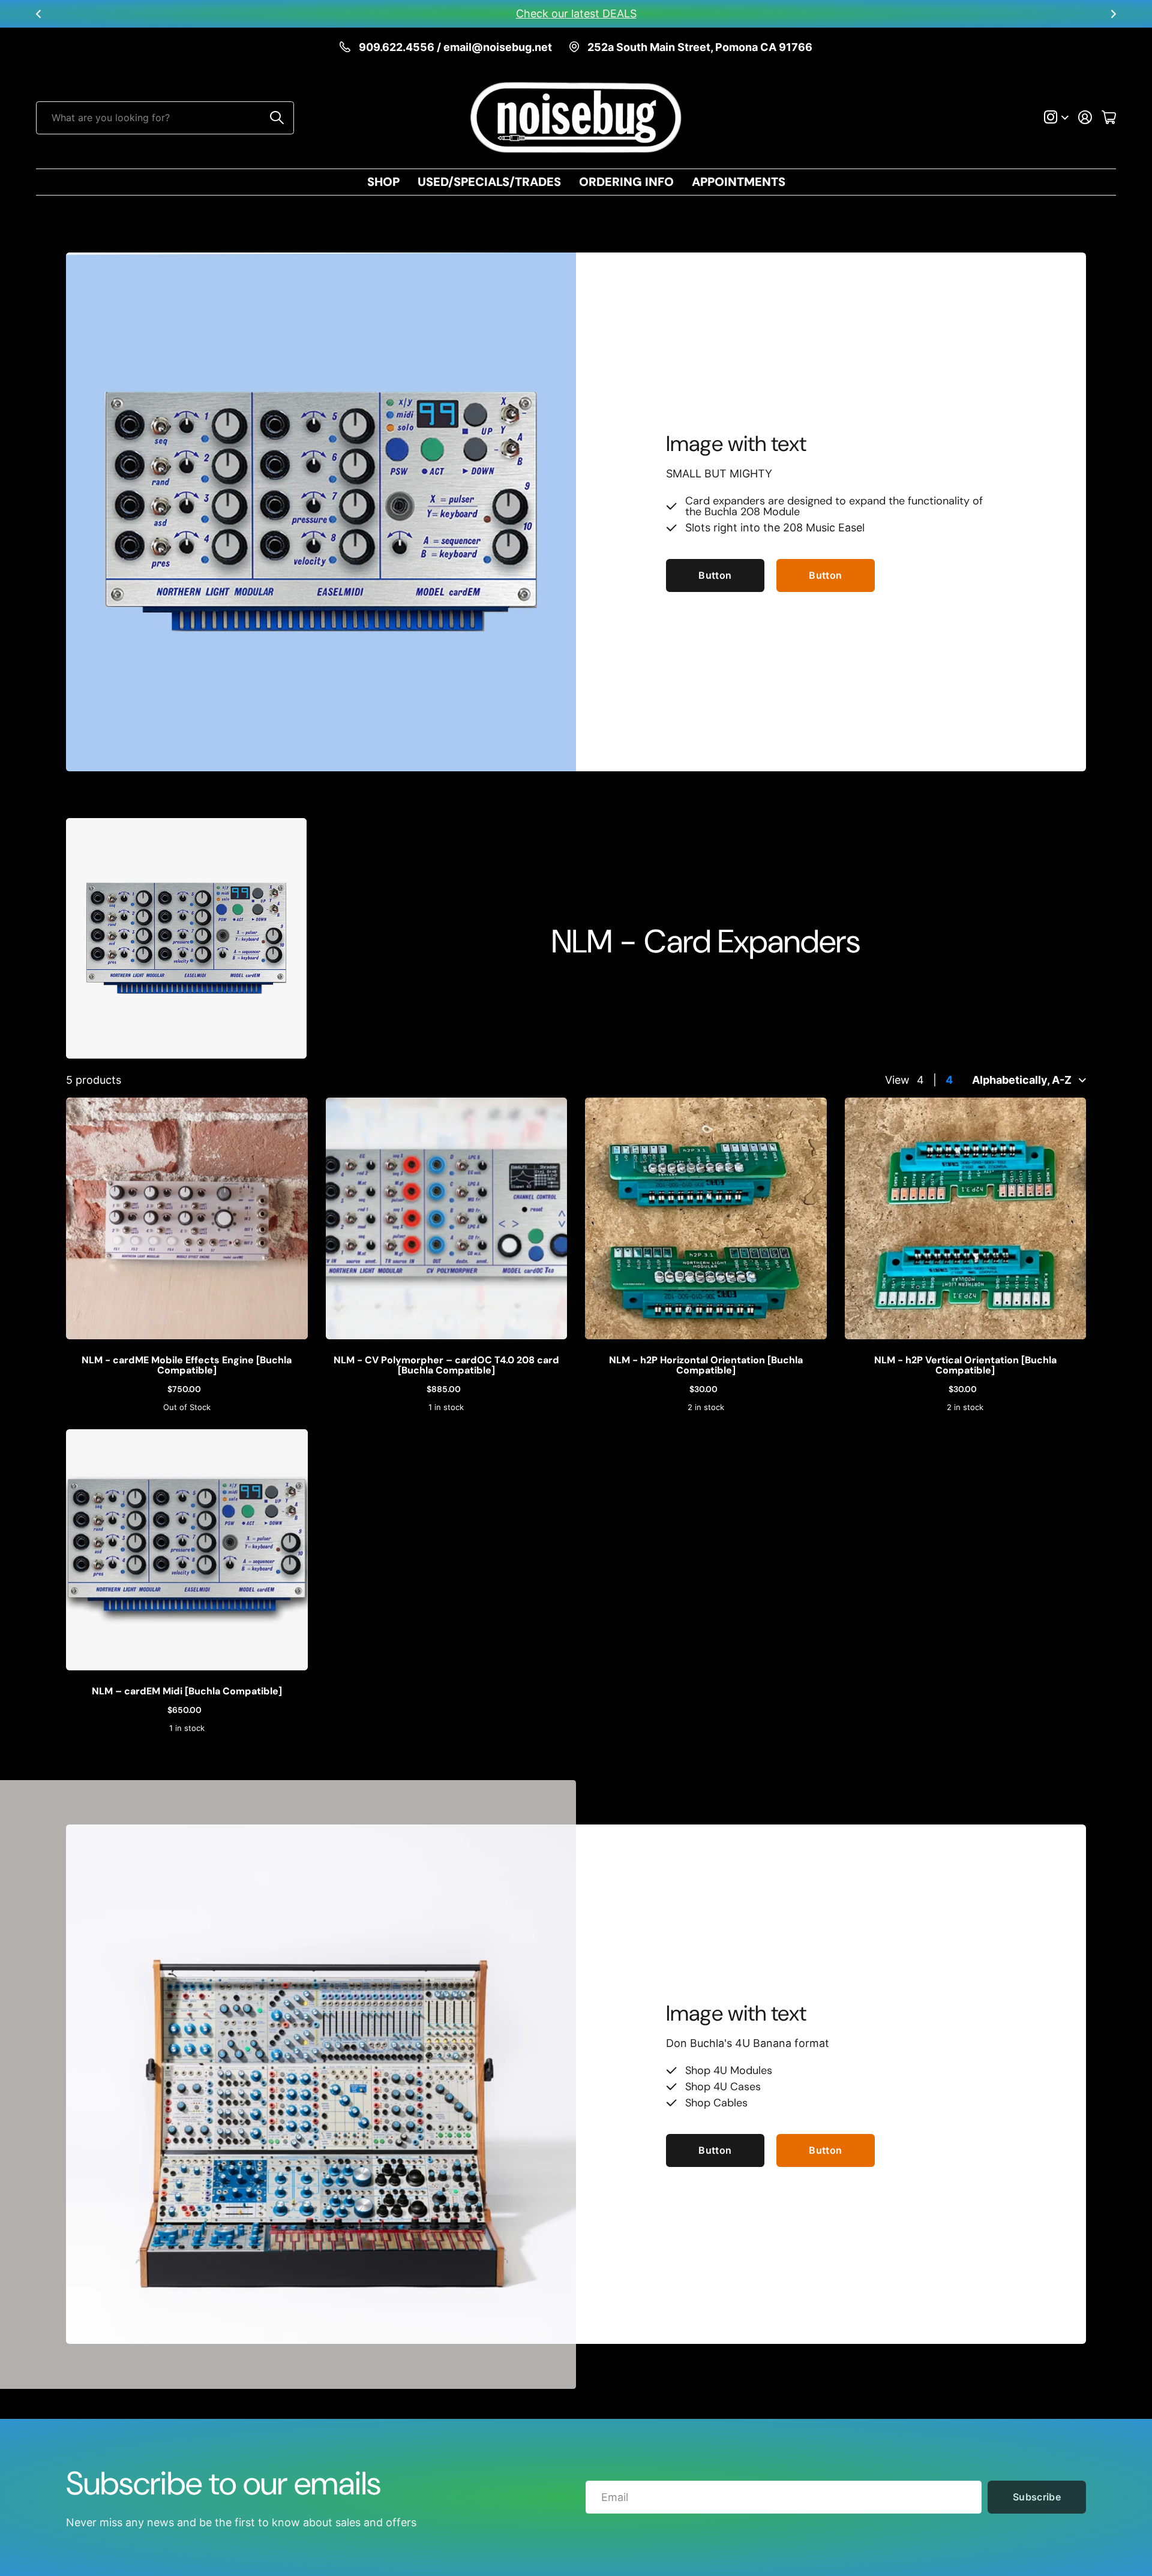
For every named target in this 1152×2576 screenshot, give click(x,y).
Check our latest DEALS (576, 13)
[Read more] (1056, 118)
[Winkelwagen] (1109, 118)
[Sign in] (1085, 118)
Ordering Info (626, 182)
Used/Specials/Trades (489, 182)
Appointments (739, 182)
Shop (383, 182)
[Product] (187, 1218)
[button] (38, 14)
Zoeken (277, 118)
